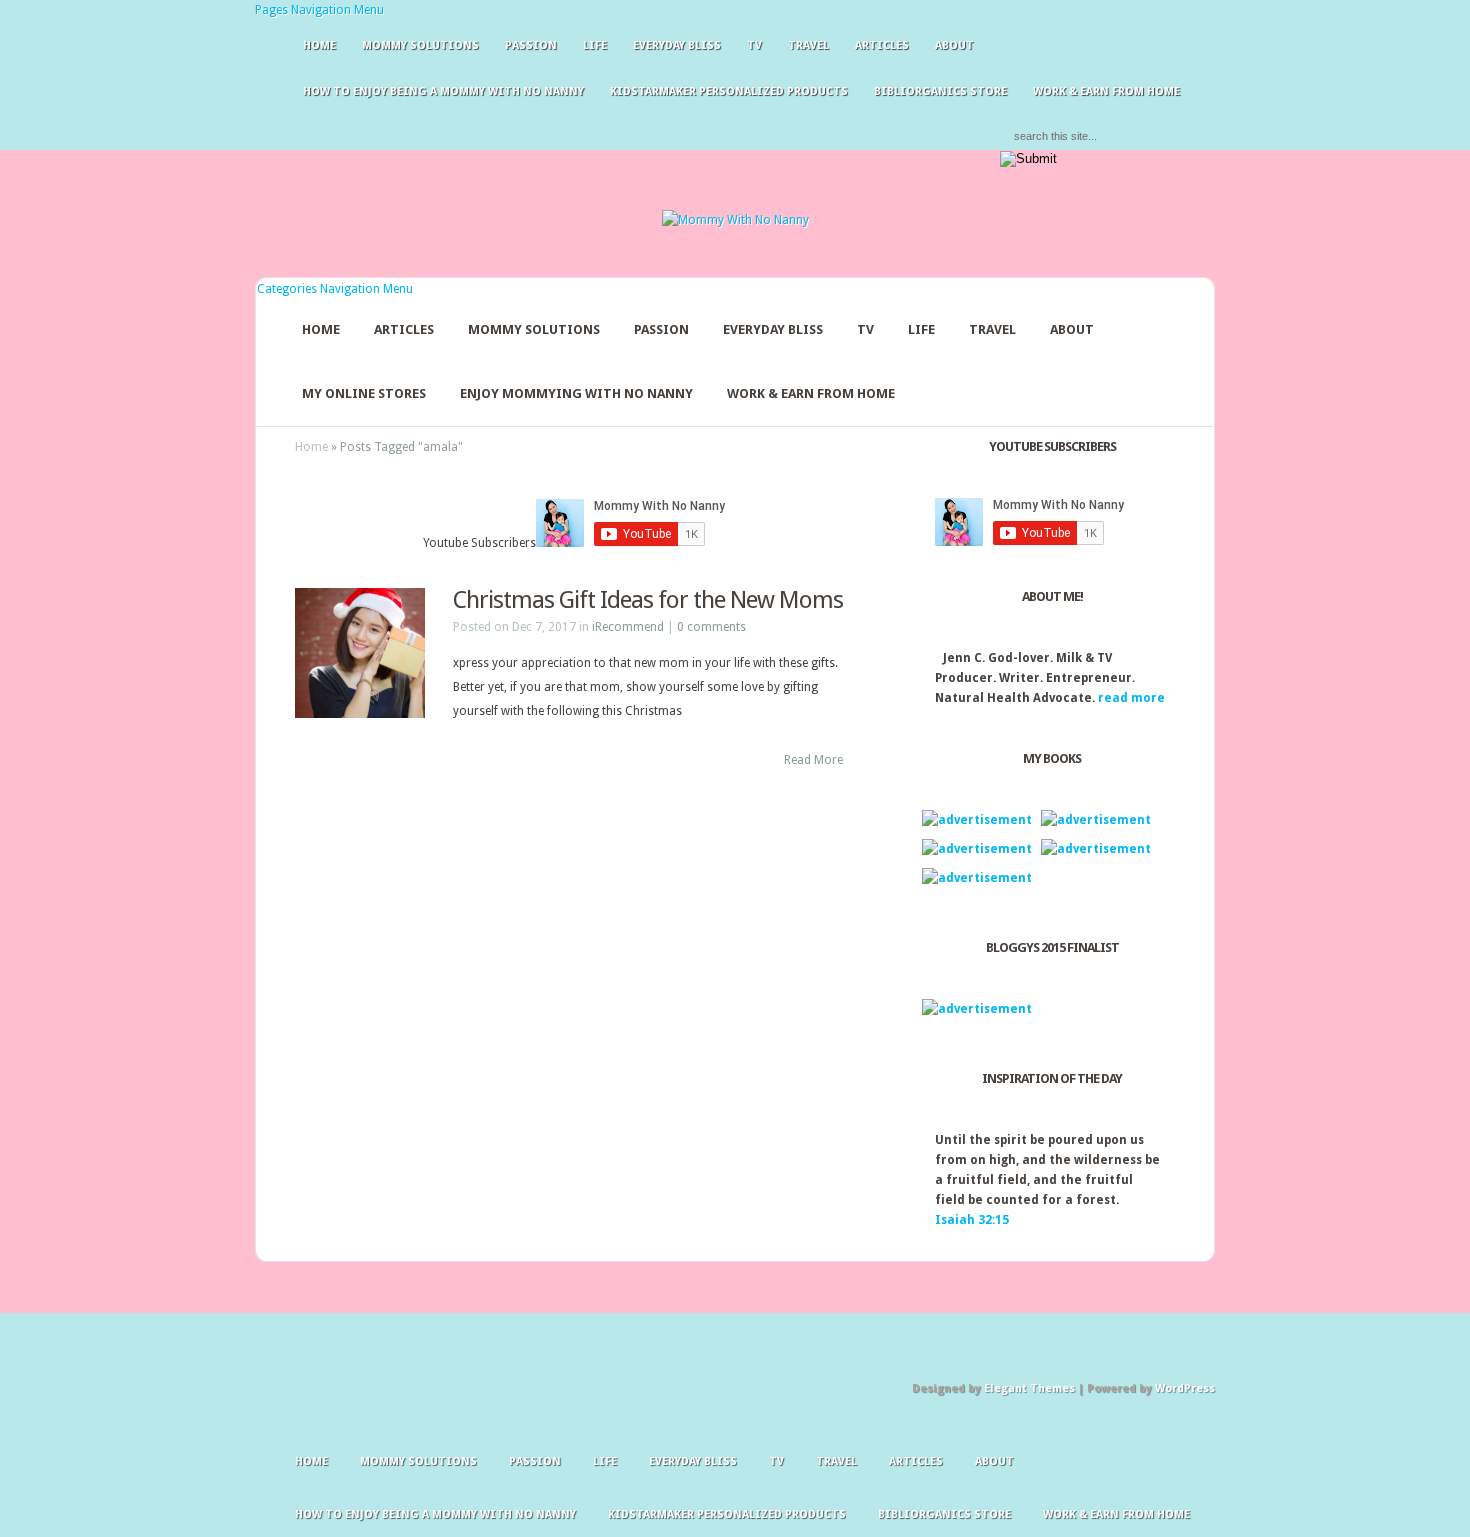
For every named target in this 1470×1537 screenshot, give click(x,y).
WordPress (1185, 1388)
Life (595, 45)
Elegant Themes (1029, 1388)
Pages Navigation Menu (319, 10)
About (954, 45)
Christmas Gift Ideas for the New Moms (648, 600)
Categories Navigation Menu (335, 289)
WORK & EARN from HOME (1106, 91)
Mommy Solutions (420, 45)
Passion (531, 45)
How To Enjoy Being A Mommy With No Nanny (443, 91)
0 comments (711, 627)
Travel (808, 45)
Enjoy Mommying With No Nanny (576, 393)
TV (754, 45)
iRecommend (628, 627)
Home (319, 45)
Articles (882, 45)
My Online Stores (364, 393)
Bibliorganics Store (940, 91)
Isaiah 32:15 (972, 1220)
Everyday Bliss (677, 45)
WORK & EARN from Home (811, 393)
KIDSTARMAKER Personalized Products (729, 91)
